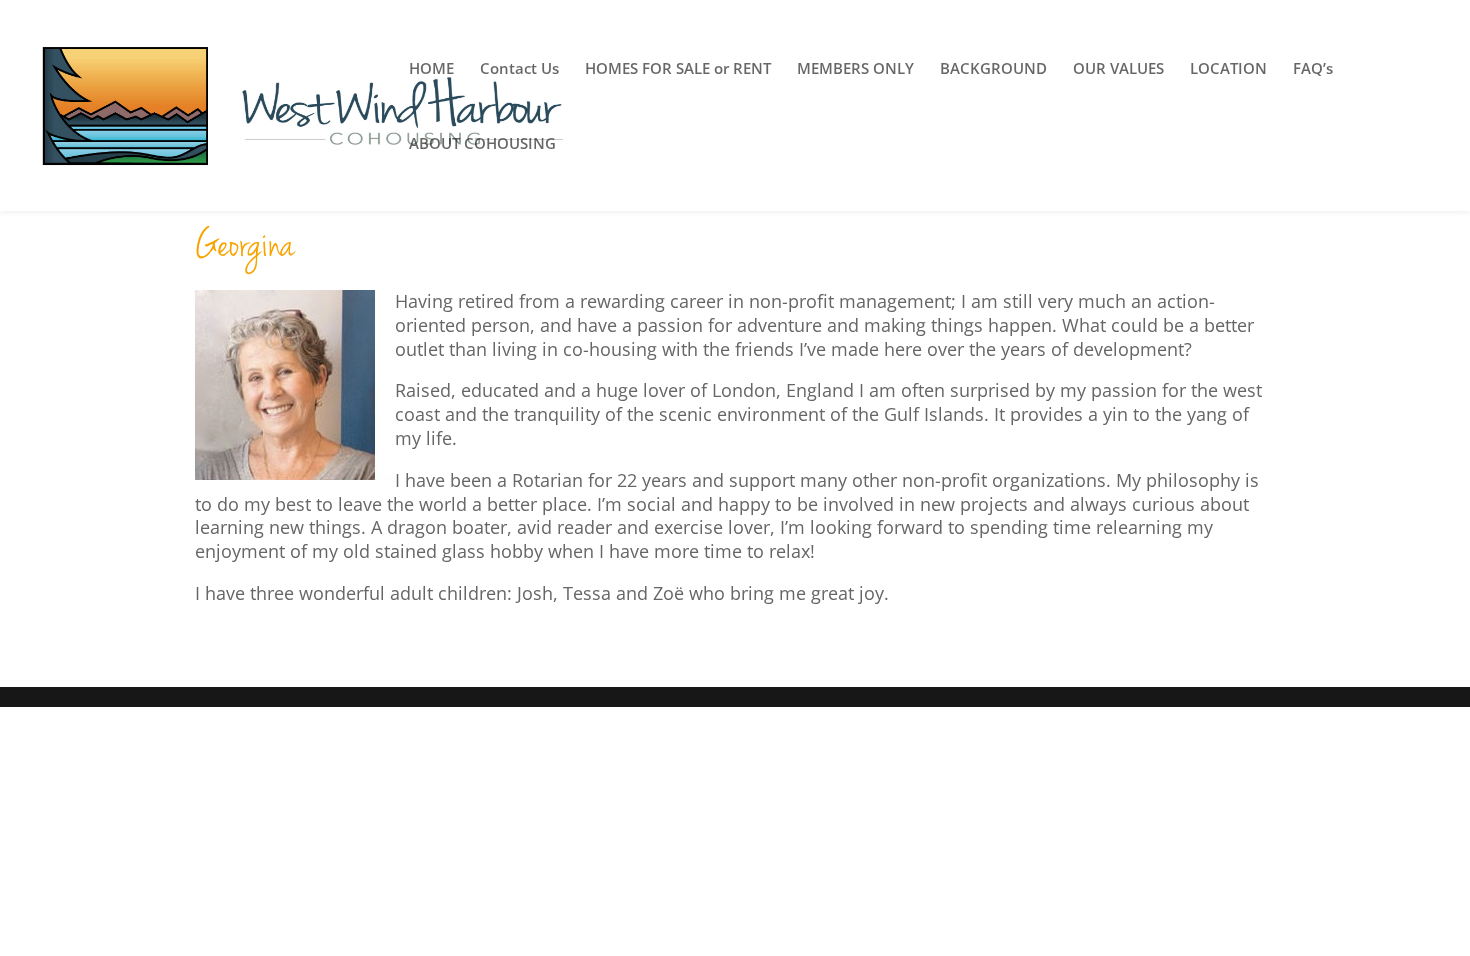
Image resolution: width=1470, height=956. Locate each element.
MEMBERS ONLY (855, 69)
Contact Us (519, 69)
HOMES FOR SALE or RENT (678, 69)
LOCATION (1228, 69)
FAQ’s (1313, 69)
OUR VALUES (1118, 69)
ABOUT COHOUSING (482, 144)
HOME (431, 69)
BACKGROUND (993, 69)
